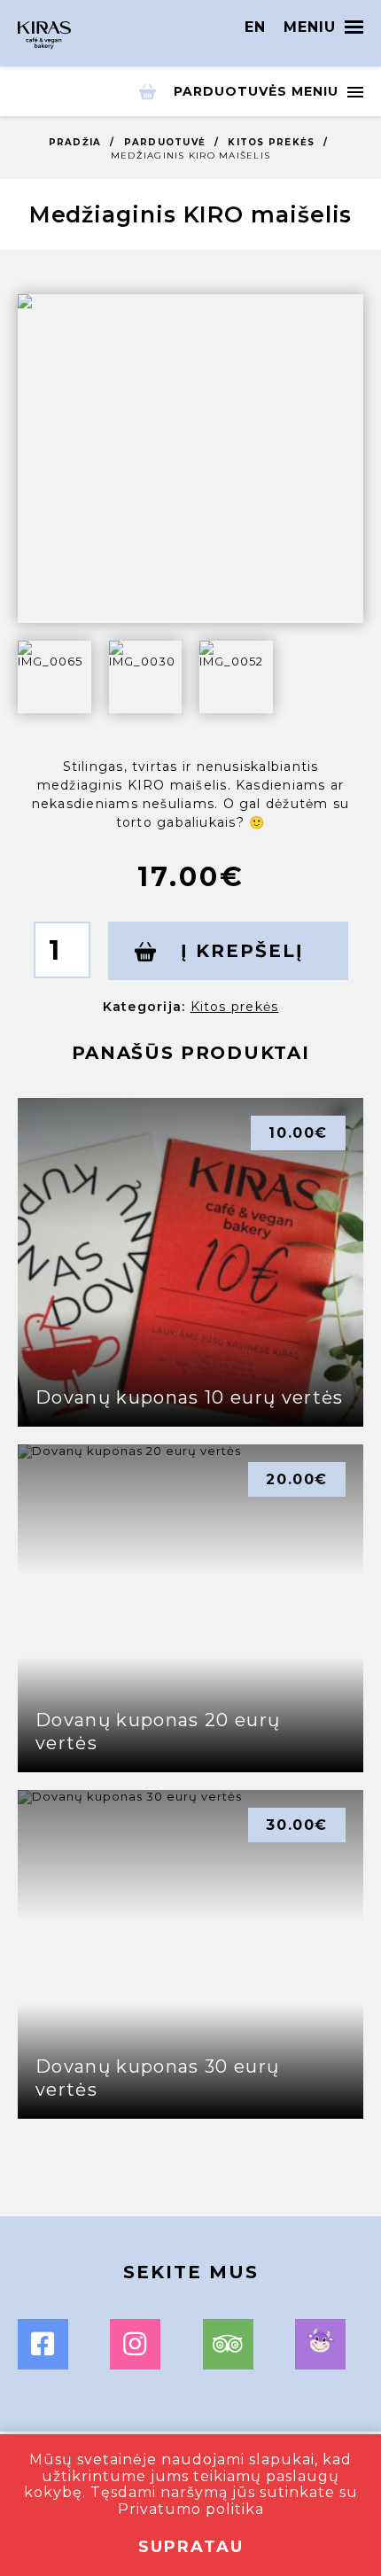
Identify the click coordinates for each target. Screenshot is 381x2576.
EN (255, 27)
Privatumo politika (191, 2509)
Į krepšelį (239, 951)
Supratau (191, 2547)
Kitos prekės (271, 142)
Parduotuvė (165, 142)
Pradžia (75, 142)
